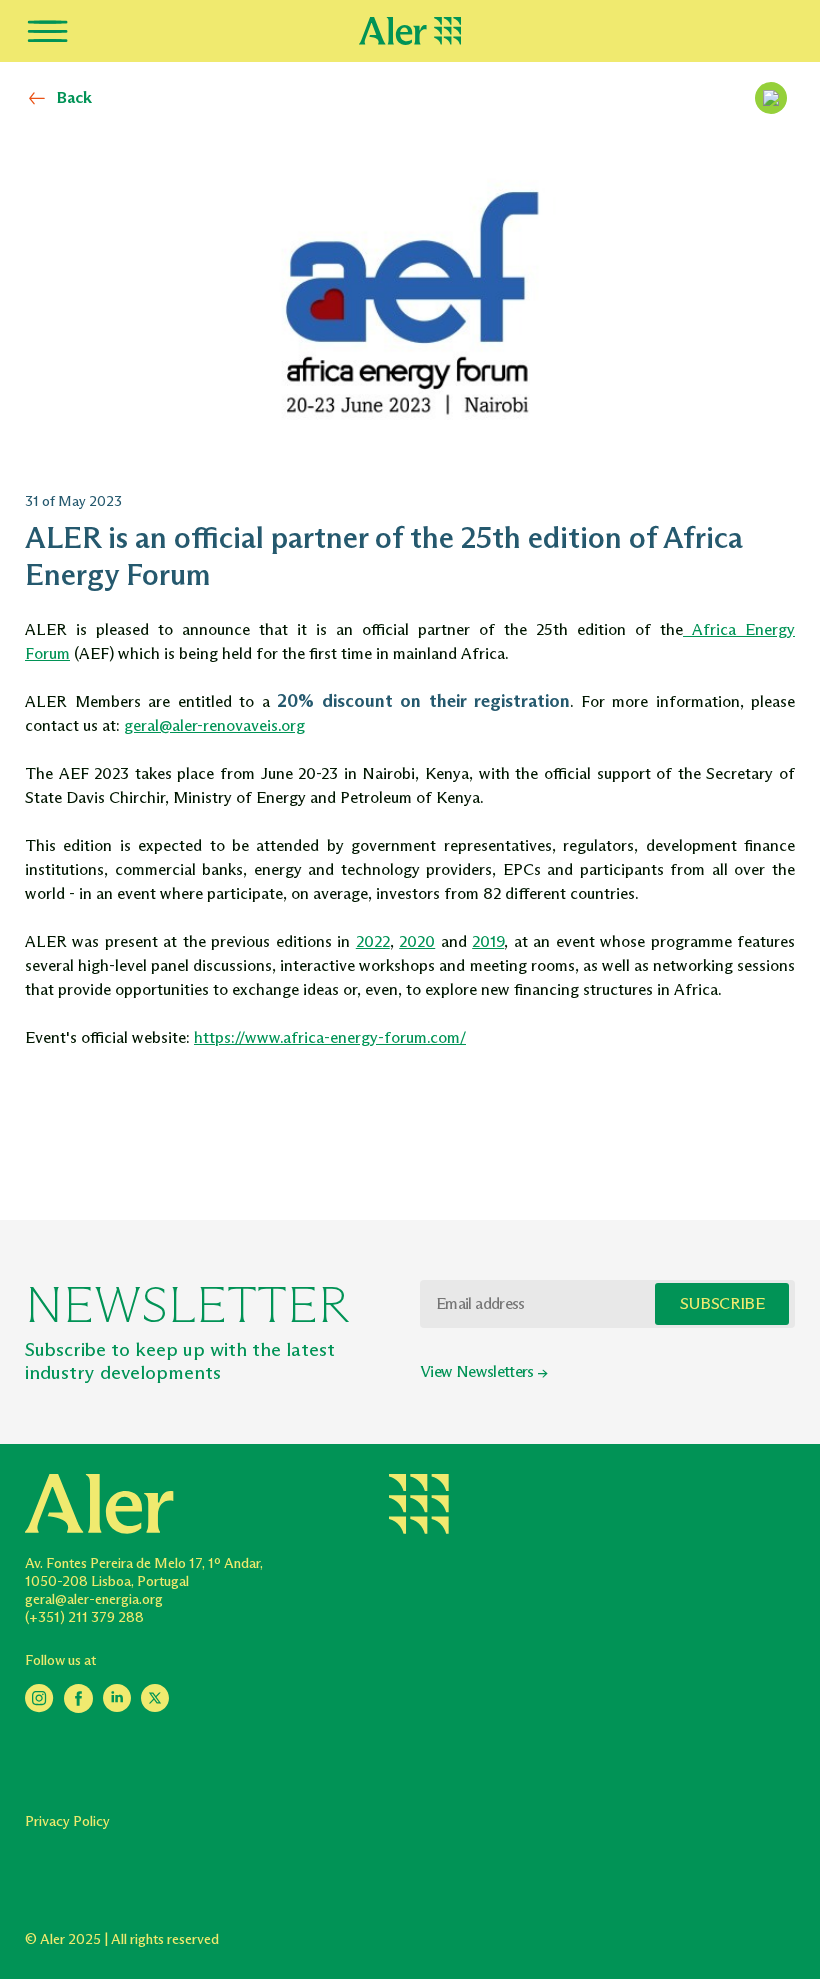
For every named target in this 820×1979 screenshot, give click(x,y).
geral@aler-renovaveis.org (214, 725)
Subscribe (722, 1303)
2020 (417, 941)
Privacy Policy (67, 1821)
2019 (488, 941)
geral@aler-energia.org (94, 1599)
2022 (373, 941)
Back (74, 97)
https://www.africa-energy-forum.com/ (330, 1037)
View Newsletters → (483, 1371)
